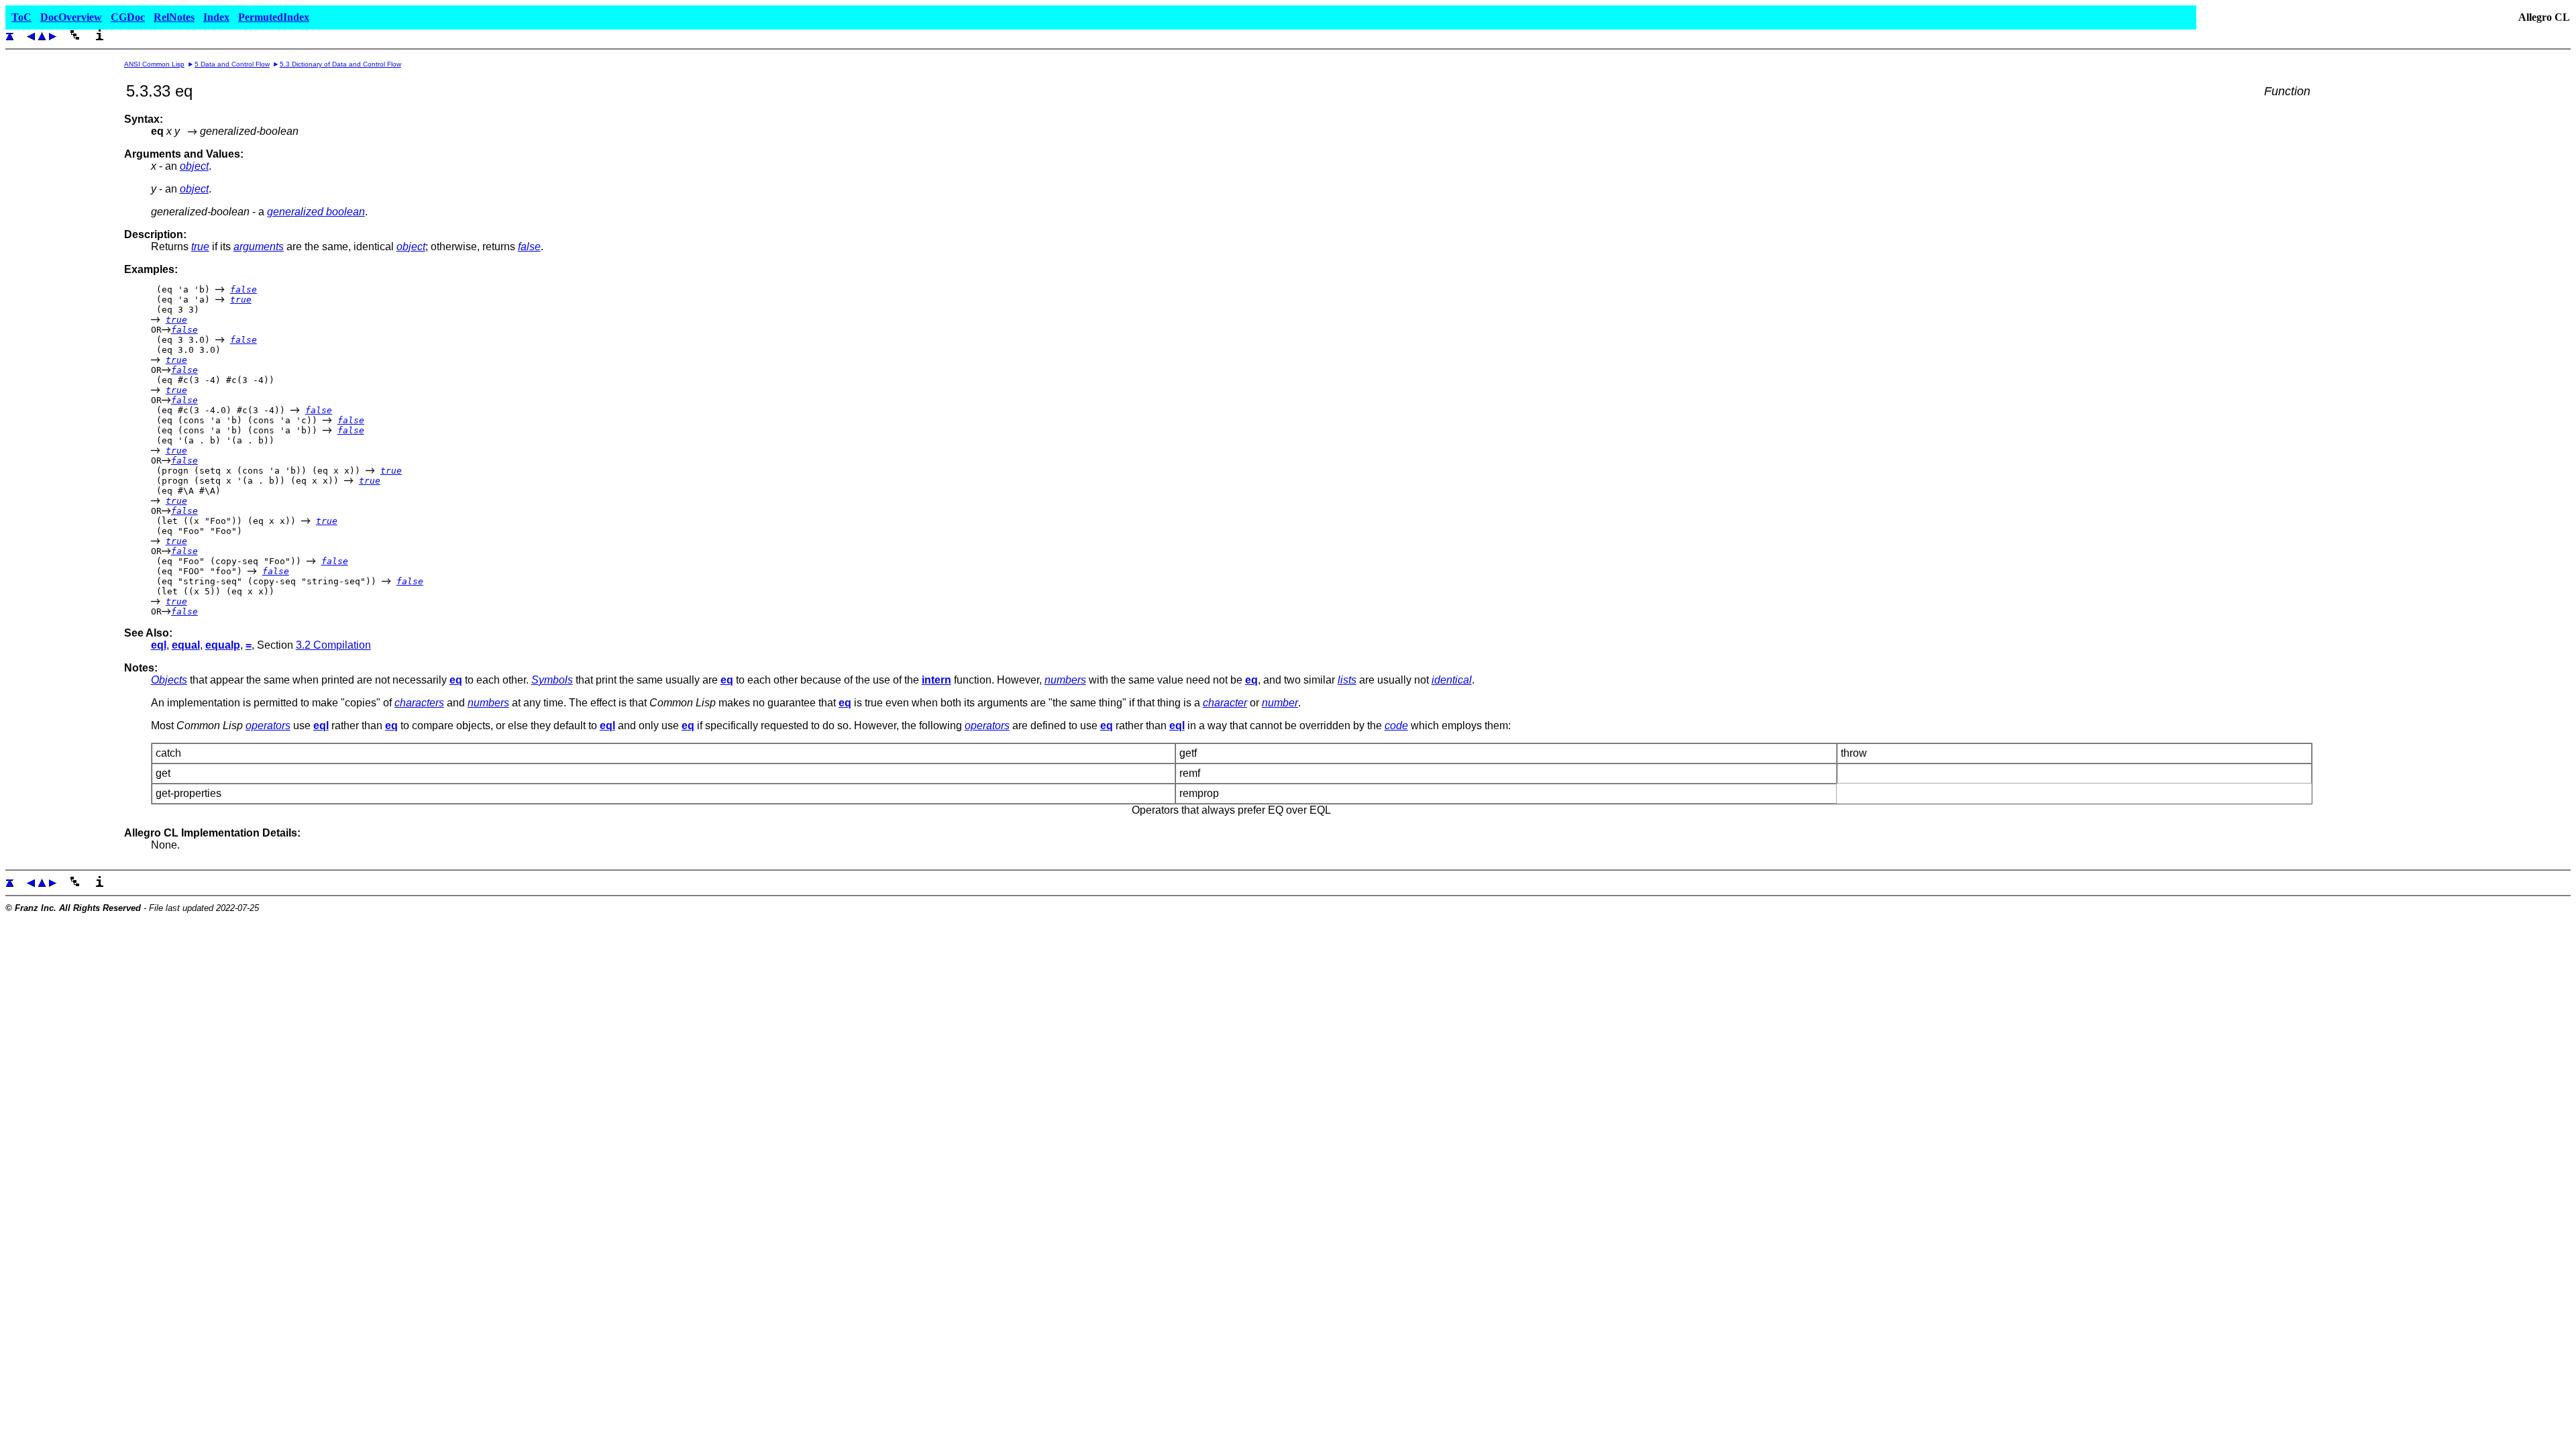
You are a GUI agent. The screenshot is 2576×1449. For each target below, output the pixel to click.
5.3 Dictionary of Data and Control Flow (340, 64)
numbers (1065, 680)
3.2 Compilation (333, 645)
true (200, 247)
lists (1347, 680)
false (529, 247)
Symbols (552, 680)
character (1225, 703)
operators (268, 726)
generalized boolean (316, 212)
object (194, 166)
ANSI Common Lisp (154, 64)
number (1280, 703)
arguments (259, 247)
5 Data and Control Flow (232, 64)
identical (1452, 680)
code (1396, 726)
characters (419, 703)
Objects (169, 680)
